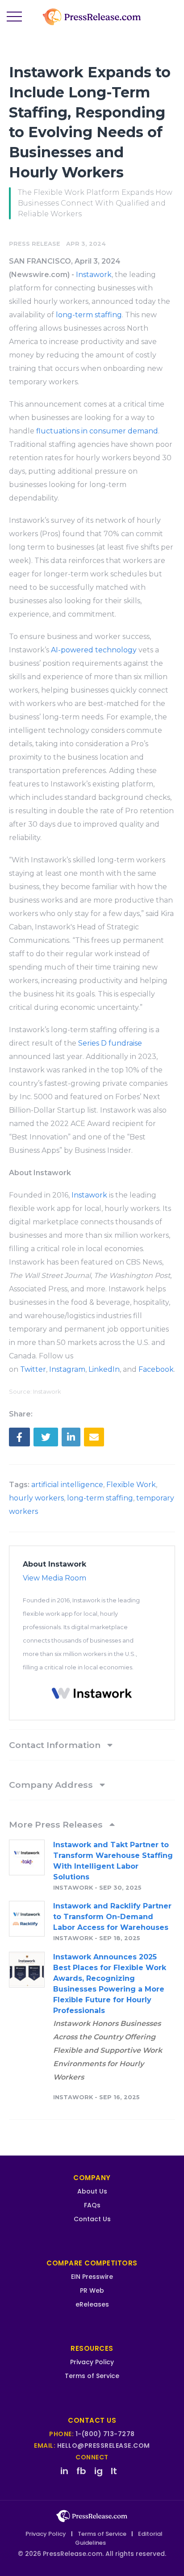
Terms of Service (92, 2376)
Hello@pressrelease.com (104, 2446)
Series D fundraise (110, 1043)
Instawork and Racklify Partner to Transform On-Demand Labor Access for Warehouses (112, 1917)
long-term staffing (89, 315)
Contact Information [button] (56, 1745)
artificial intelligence (67, 1485)
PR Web (92, 2290)
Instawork (94, 275)
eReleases (92, 2304)
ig (98, 2471)
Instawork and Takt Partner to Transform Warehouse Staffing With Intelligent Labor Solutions (113, 1861)
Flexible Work (131, 1485)
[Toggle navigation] (14, 17)
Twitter (33, 1369)
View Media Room (54, 1578)
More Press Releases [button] (57, 1824)
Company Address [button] (52, 1785)
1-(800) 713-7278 (105, 2434)
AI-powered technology (94, 650)
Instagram (67, 1369)
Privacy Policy (92, 2362)
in (64, 2471)
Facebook (156, 1369)
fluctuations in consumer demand (97, 431)
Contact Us (92, 2219)
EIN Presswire (92, 2277)
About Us (92, 2191)
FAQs (92, 2205)
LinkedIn (104, 1369)
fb (81, 2471)
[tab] (92, 1745)
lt (114, 2471)
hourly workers (36, 1498)
